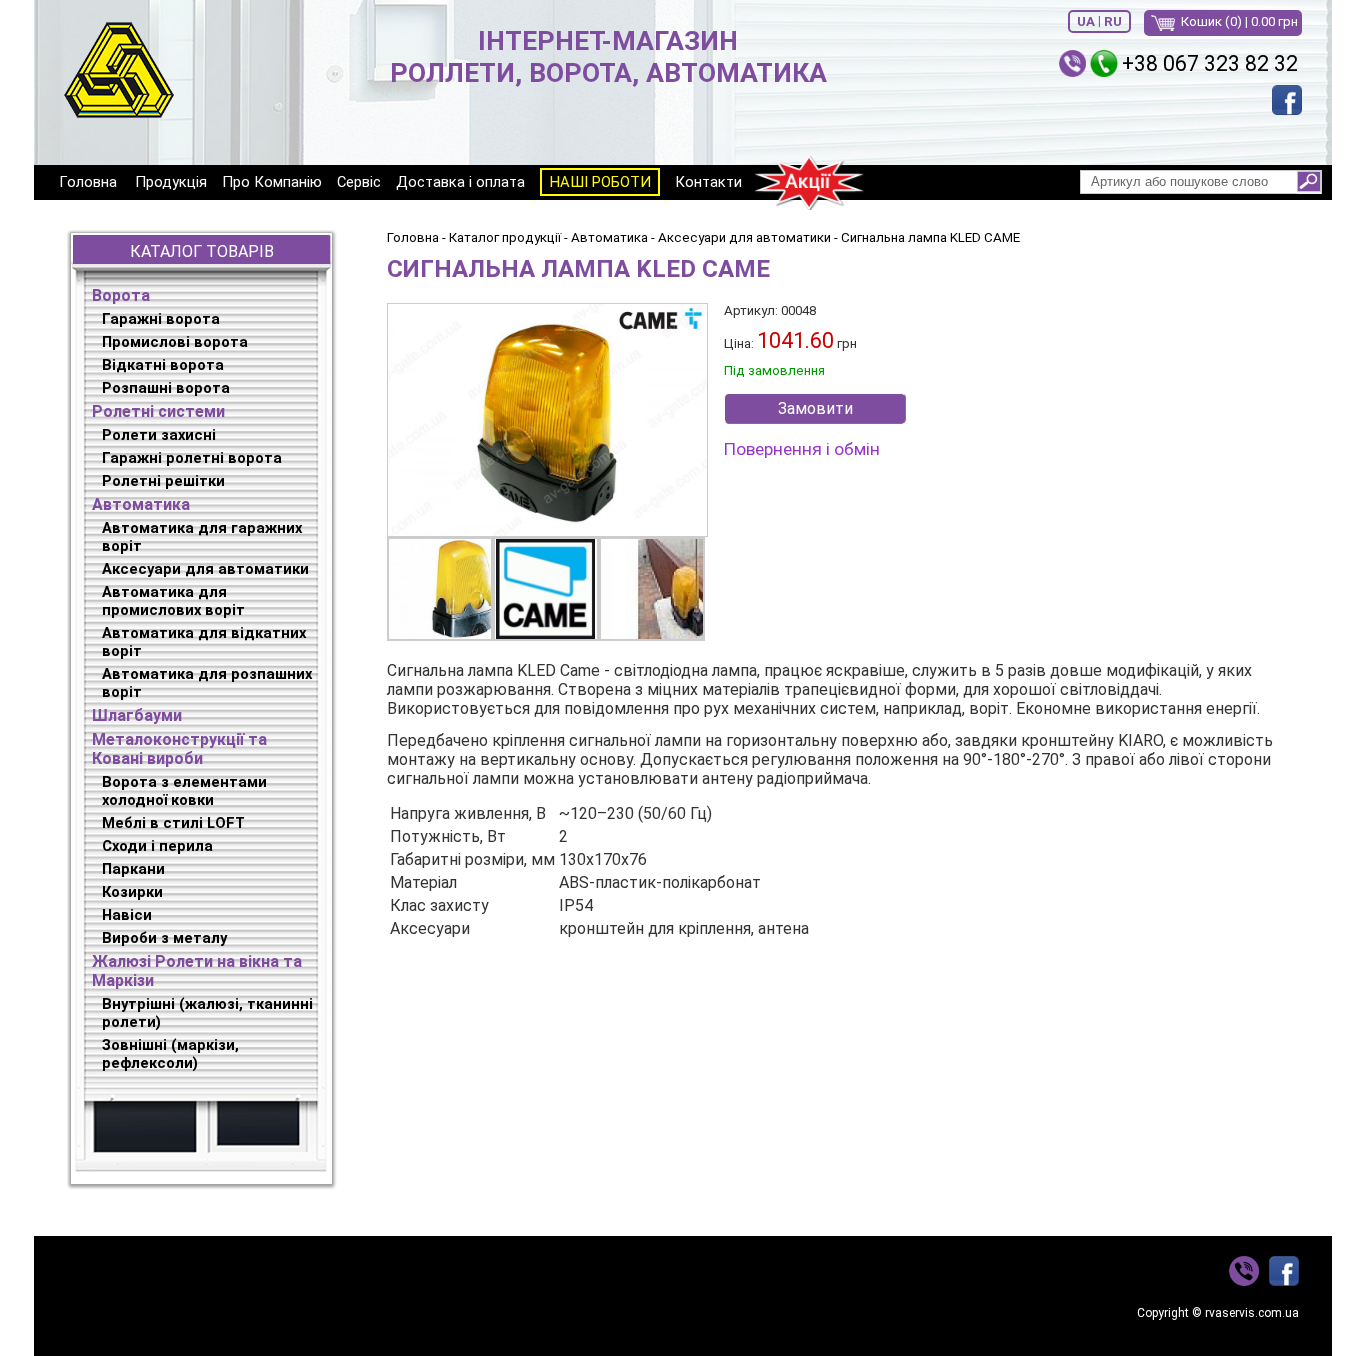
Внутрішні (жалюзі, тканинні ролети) (207, 1013)
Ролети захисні (159, 435)
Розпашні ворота (166, 388)
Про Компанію (272, 182)
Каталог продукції (505, 237)
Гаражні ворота (161, 319)
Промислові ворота (175, 342)
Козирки (132, 892)
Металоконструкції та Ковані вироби (179, 749)
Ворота (121, 295)
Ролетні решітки (163, 481)
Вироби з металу (164, 938)
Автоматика (141, 504)
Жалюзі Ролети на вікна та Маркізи (197, 971)
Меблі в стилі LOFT (173, 823)
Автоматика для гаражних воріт (202, 537)
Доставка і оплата (460, 182)
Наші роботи (600, 182)
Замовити (815, 408)
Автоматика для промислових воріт (173, 601)
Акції (809, 182)
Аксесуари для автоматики (205, 569)
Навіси (127, 915)
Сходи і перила (157, 846)
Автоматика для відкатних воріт (204, 642)
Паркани (133, 869)
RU (1113, 21)
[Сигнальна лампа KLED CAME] (546, 420)
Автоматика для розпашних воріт (207, 683)
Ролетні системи (158, 411)
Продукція (171, 182)
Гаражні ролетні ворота (192, 458)
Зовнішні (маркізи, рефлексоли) (170, 1054)
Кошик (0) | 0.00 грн (1239, 21)
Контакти (708, 182)
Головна (88, 182)
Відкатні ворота (163, 365)
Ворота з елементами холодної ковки (184, 791)
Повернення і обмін (802, 449)
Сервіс (359, 182)
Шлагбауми (137, 715)
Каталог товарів (202, 251)
